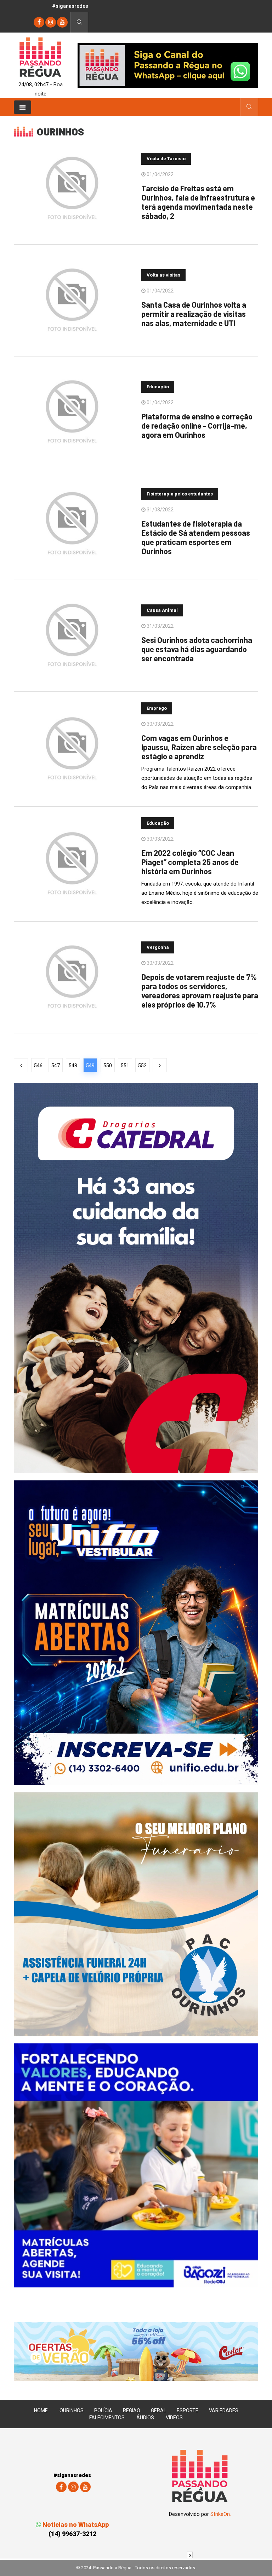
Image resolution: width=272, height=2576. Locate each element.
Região (132, 2410)
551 (125, 1066)
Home (41, 2410)
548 (73, 1066)
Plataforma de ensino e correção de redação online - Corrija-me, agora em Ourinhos (197, 425)
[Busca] (79, 22)
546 (38, 1066)
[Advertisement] (136, 2567)
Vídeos (174, 2418)
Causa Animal (162, 610)
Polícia (103, 2410)
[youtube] (62, 22)
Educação (158, 387)
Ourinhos (72, 2410)
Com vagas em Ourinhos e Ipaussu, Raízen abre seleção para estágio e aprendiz (199, 747)
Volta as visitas (163, 275)
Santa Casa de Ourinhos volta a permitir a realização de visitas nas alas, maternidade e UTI (194, 314)
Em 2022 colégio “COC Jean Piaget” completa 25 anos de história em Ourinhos (190, 862)
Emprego (157, 708)
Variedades (224, 2410)
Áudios (145, 2418)
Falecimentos (107, 2418)
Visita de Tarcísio (166, 159)
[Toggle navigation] (22, 107)
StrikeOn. (221, 2514)
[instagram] (51, 22)
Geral (158, 2410)
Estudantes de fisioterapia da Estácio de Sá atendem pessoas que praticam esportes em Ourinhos (196, 537)
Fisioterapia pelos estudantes (180, 494)
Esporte (188, 2410)
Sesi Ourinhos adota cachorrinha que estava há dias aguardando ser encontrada (197, 649)
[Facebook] (39, 22)
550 (108, 1066)
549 (90, 1066)
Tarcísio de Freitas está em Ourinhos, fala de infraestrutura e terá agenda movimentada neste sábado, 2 (198, 202)
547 (56, 1066)
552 (142, 1066)
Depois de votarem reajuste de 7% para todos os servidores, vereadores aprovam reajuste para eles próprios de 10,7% (200, 991)
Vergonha (158, 947)
